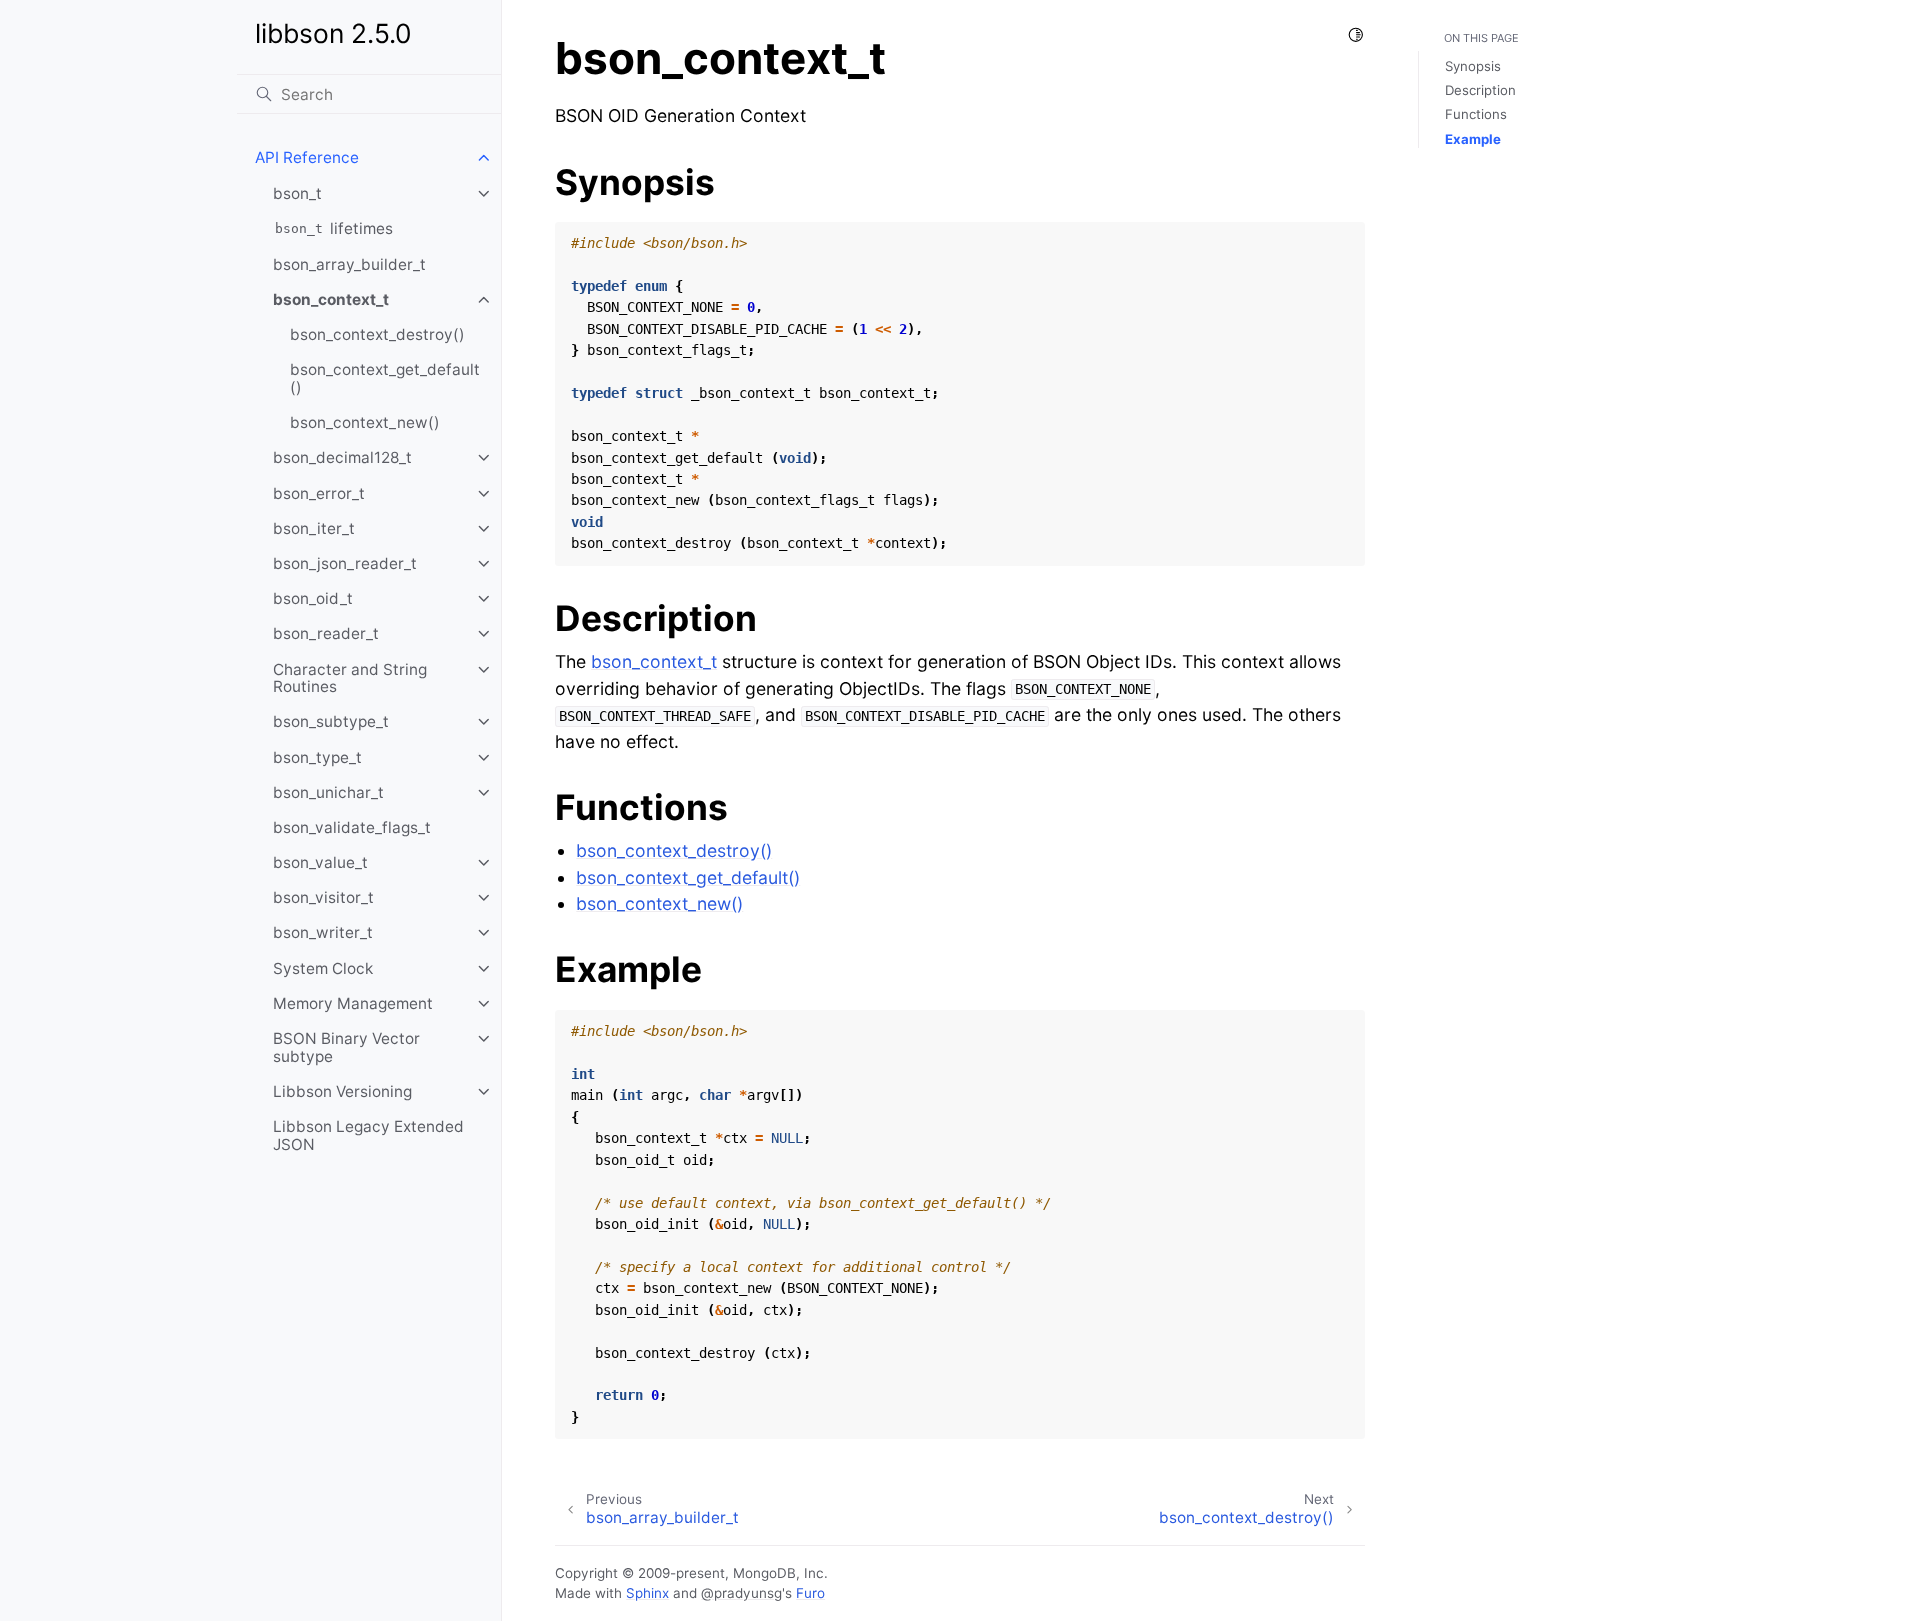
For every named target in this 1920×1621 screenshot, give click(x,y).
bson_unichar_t (328, 792)
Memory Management (353, 1003)
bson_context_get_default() (385, 378)
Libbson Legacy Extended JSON (368, 1135)
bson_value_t (320, 862)
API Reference (307, 157)
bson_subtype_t (331, 721)
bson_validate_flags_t (352, 827)
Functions (1476, 114)
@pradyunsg (741, 1593)
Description (1480, 90)
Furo (810, 1593)
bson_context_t (331, 299)
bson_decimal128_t (342, 457)
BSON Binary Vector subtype (346, 1047)
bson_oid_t (313, 598)
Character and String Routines (350, 678)
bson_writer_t (323, 932)
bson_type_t (317, 757)
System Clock (323, 968)
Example (1473, 139)
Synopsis (1473, 66)
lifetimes (334, 228)
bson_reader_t (326, 633)
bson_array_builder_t (349, 264)
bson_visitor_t (323, 897)
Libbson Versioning (342, 1091)
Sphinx (647, 1593)
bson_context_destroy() (377, 334)
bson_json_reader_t (345, 563)
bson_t (297, 193)
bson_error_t (319, 493)
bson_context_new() (365, 422)
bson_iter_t (314, 528)
